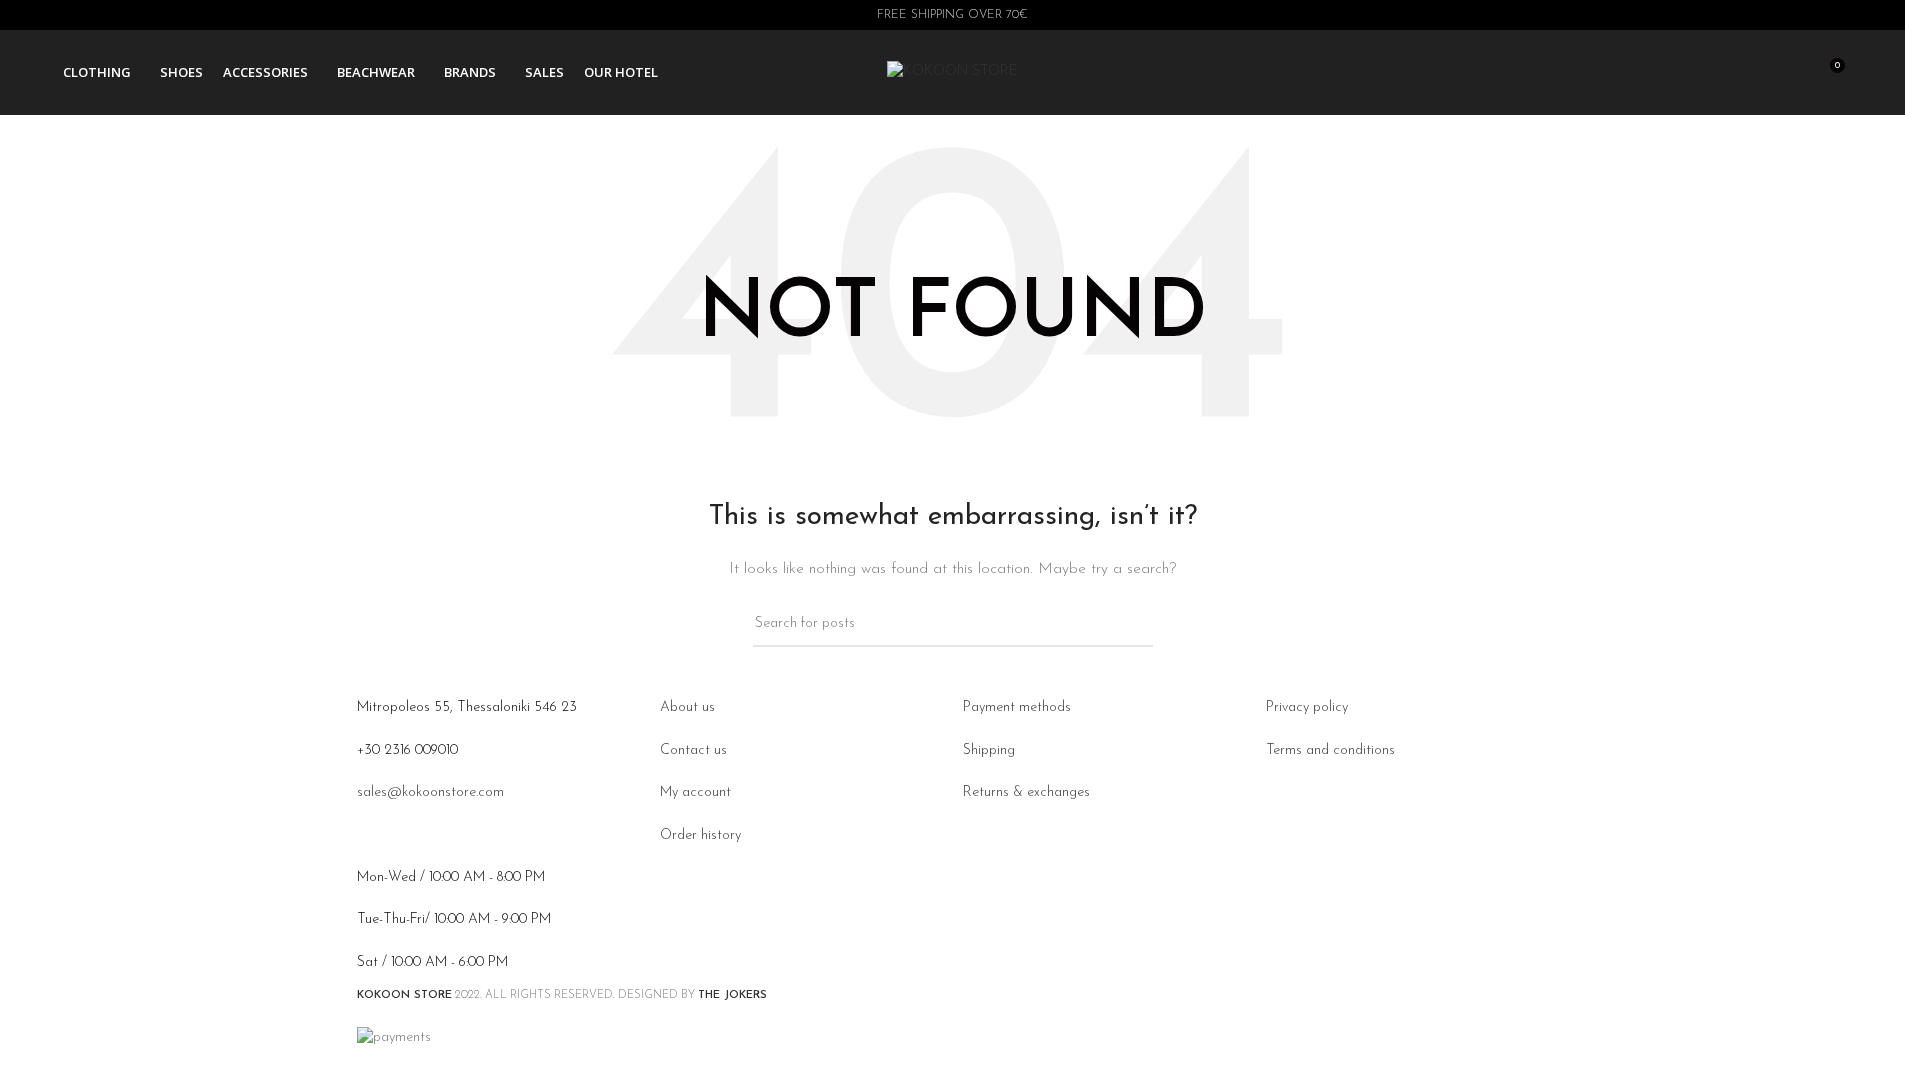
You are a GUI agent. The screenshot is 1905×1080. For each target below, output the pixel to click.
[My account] (1720, 73)
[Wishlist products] (1792, 73)
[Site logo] (952, 71)
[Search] (1756, 73)
